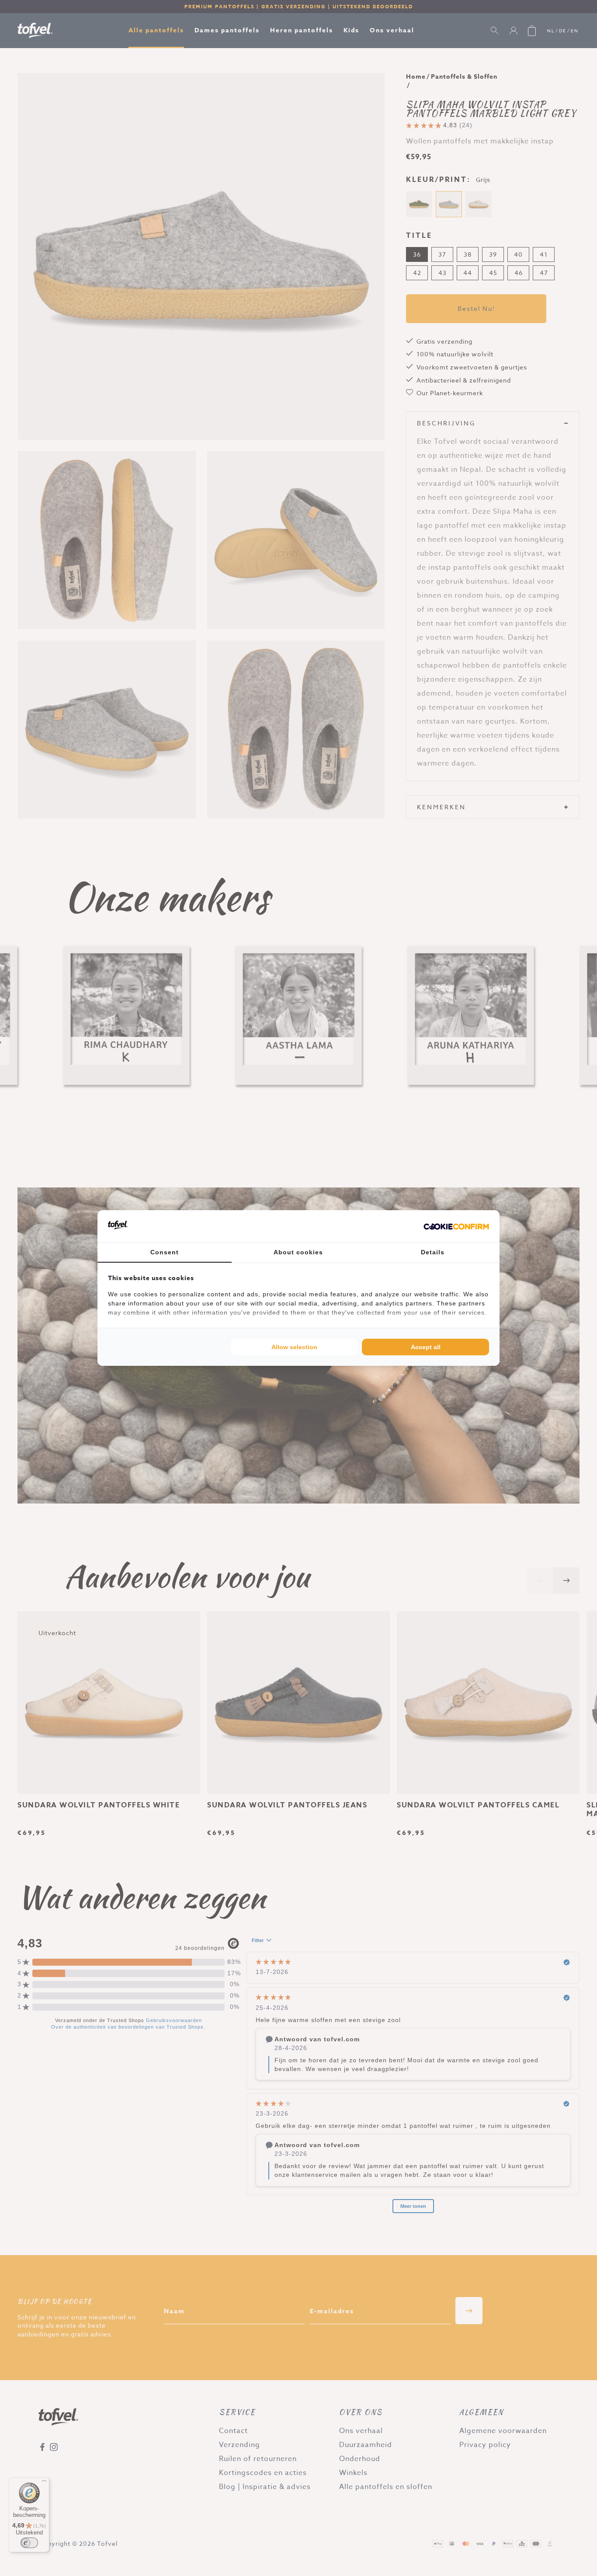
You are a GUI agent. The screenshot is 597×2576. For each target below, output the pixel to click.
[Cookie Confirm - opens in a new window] (456, 1226)
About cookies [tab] (298, 1252)
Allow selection (294, 1347)
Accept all (426, 1347)
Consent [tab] (165, 1252)
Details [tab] (433, 1252)
